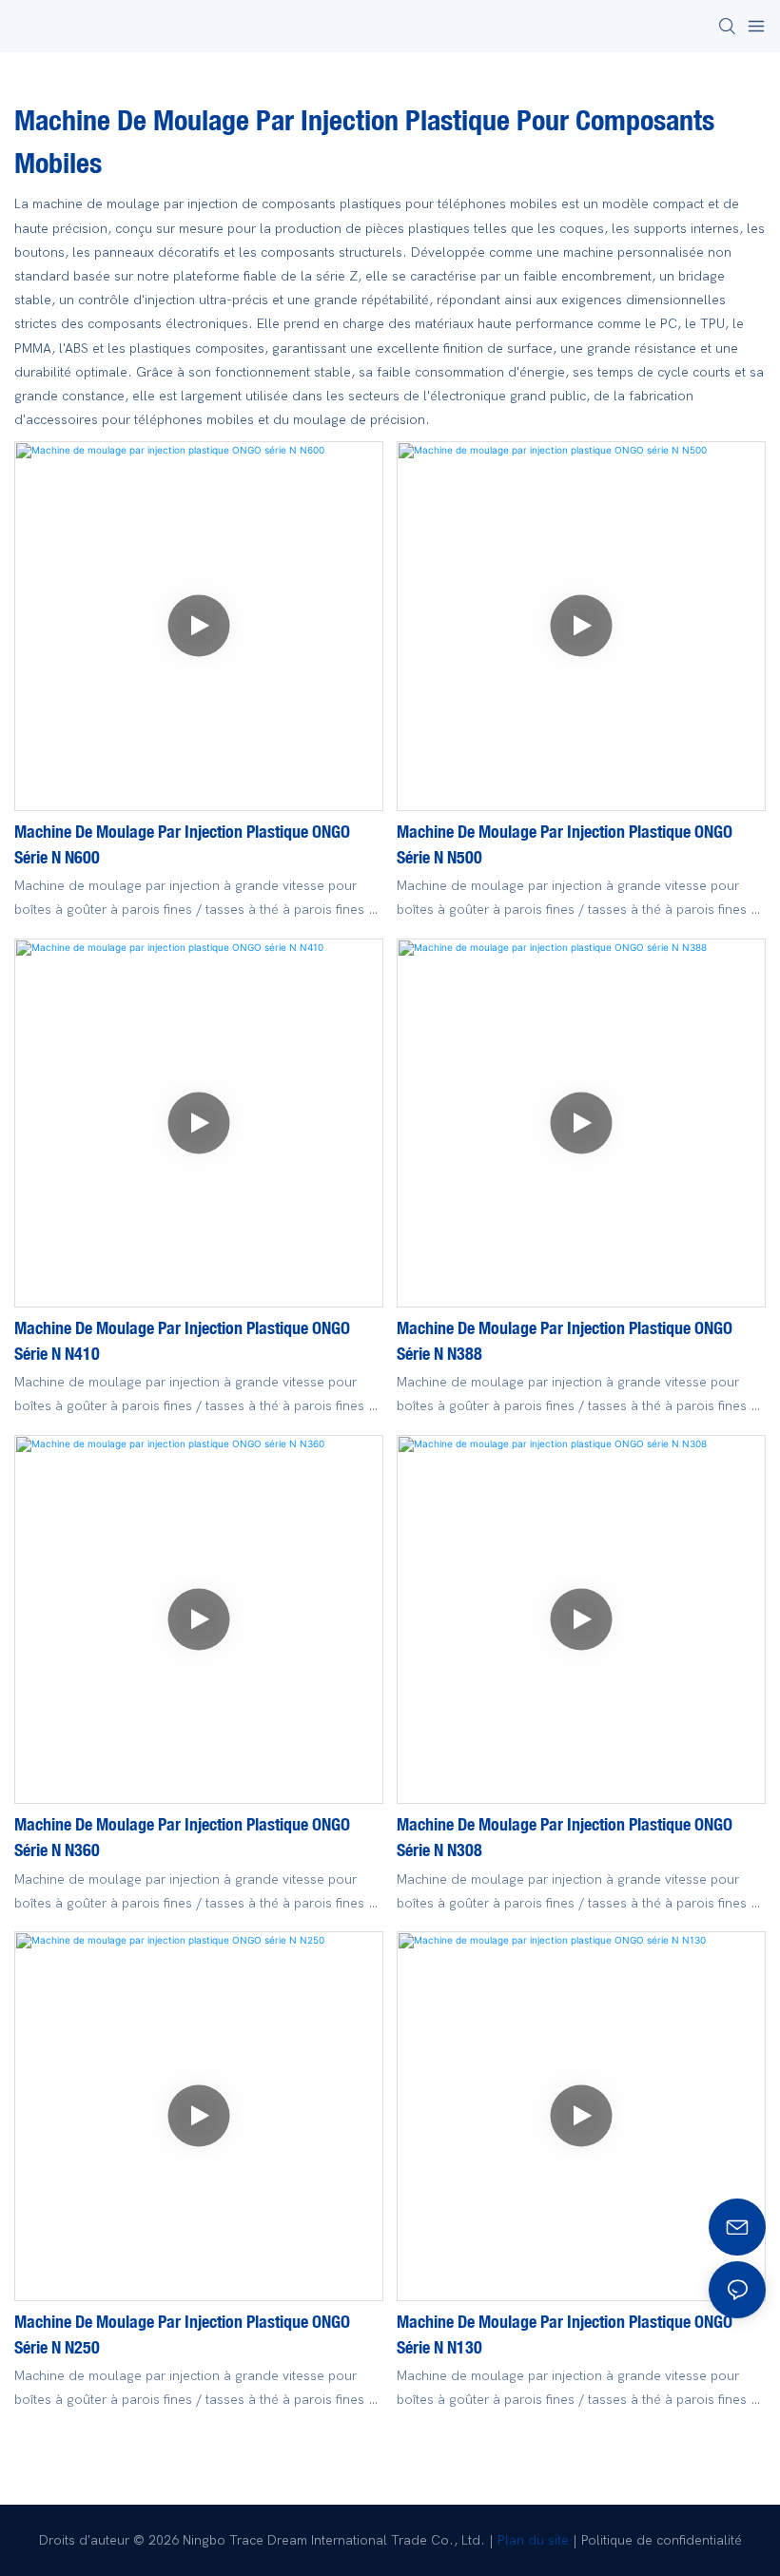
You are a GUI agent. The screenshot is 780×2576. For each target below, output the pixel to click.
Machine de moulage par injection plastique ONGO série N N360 (182, 1837)
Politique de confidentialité (662, 2540)
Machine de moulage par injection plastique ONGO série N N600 (182, 844)
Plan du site (533, 2540)
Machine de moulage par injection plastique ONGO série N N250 (182, 2334)
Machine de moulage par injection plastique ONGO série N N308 (565, 1837)
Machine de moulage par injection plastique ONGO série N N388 (565, 1340)
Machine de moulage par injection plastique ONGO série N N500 (565, 844)
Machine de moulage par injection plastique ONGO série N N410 (182, 1340)
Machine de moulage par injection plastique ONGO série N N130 (565, 2334)
